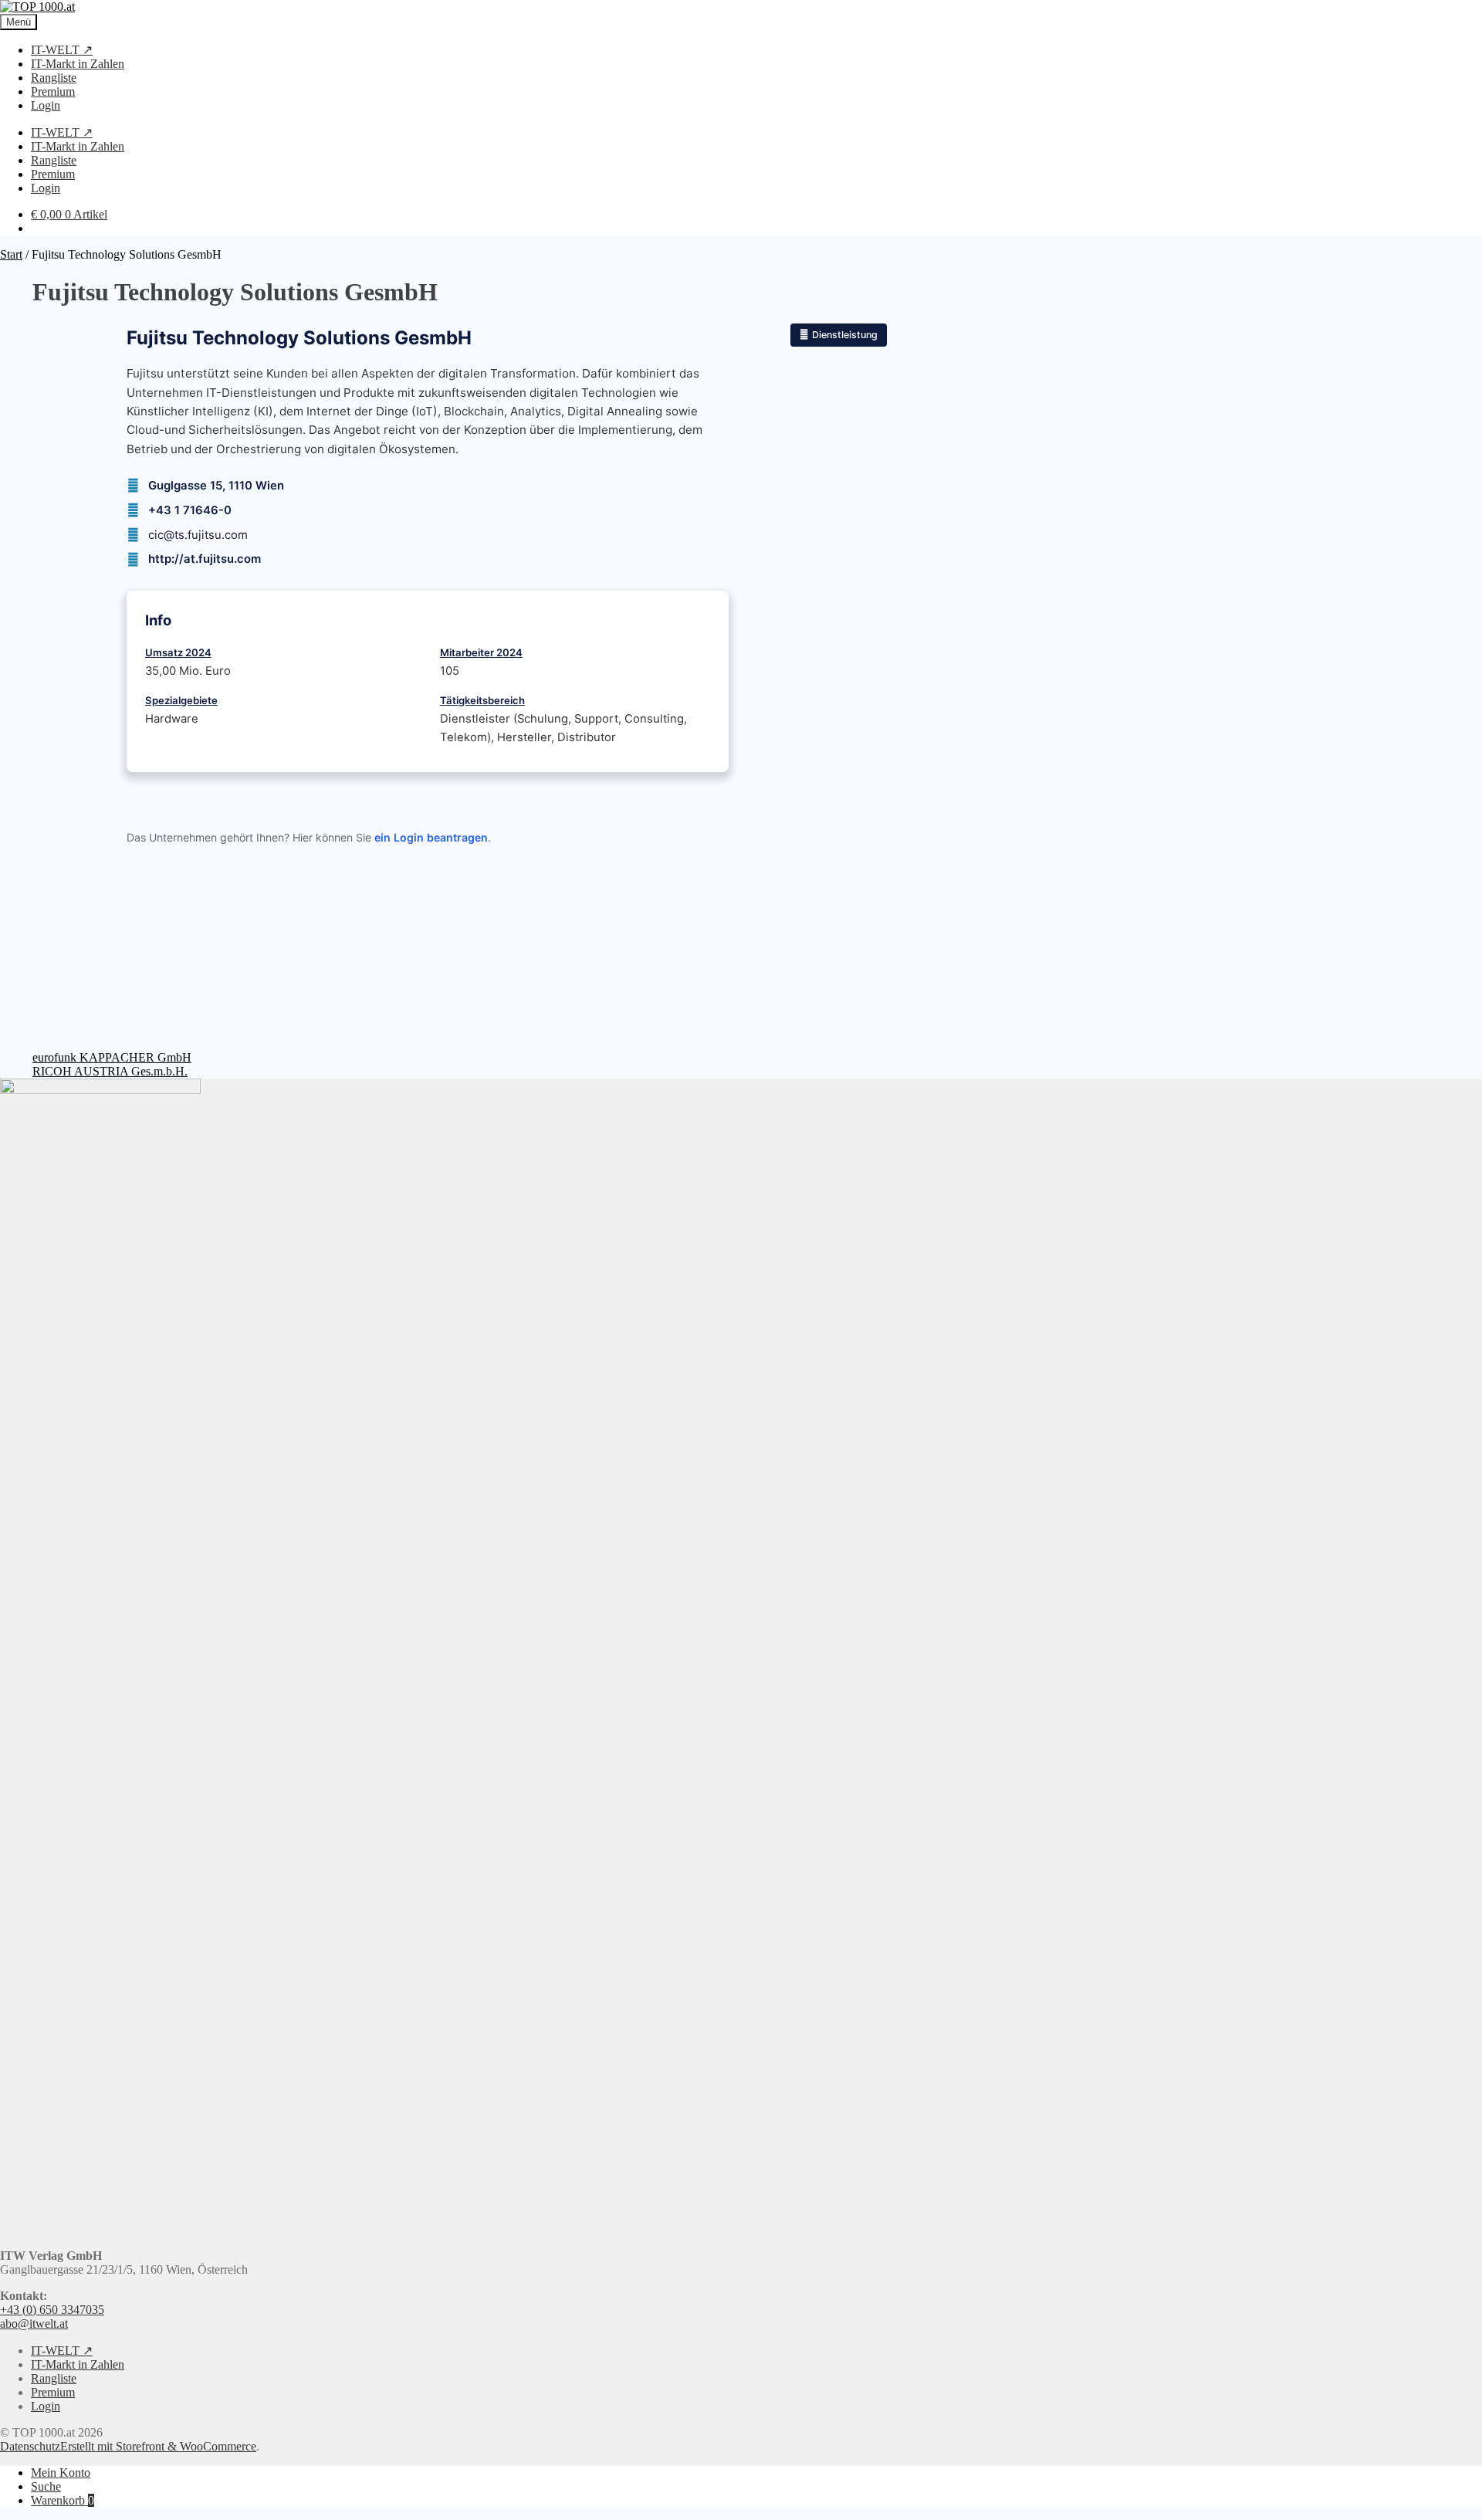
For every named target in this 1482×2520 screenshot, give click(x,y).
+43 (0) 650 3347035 (52, 2310)
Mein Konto (61, 2473)
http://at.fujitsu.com (205, 559)
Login (46, 105)
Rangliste (54, 78)
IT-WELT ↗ (62, 50)
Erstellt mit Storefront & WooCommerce (158, 2446)
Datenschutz (30, 2446)
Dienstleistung (845, 335)
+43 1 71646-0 (190, 510)
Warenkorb (63, 2500)
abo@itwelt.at (34, 2324)
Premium (53, 91)
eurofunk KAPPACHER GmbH (112, 1057)
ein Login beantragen (431, 837)
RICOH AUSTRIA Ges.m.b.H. (110, 1071)
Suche (46, 2486)
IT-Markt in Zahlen (78, 64)
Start (11, 254)
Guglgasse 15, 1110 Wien (216, 486)
